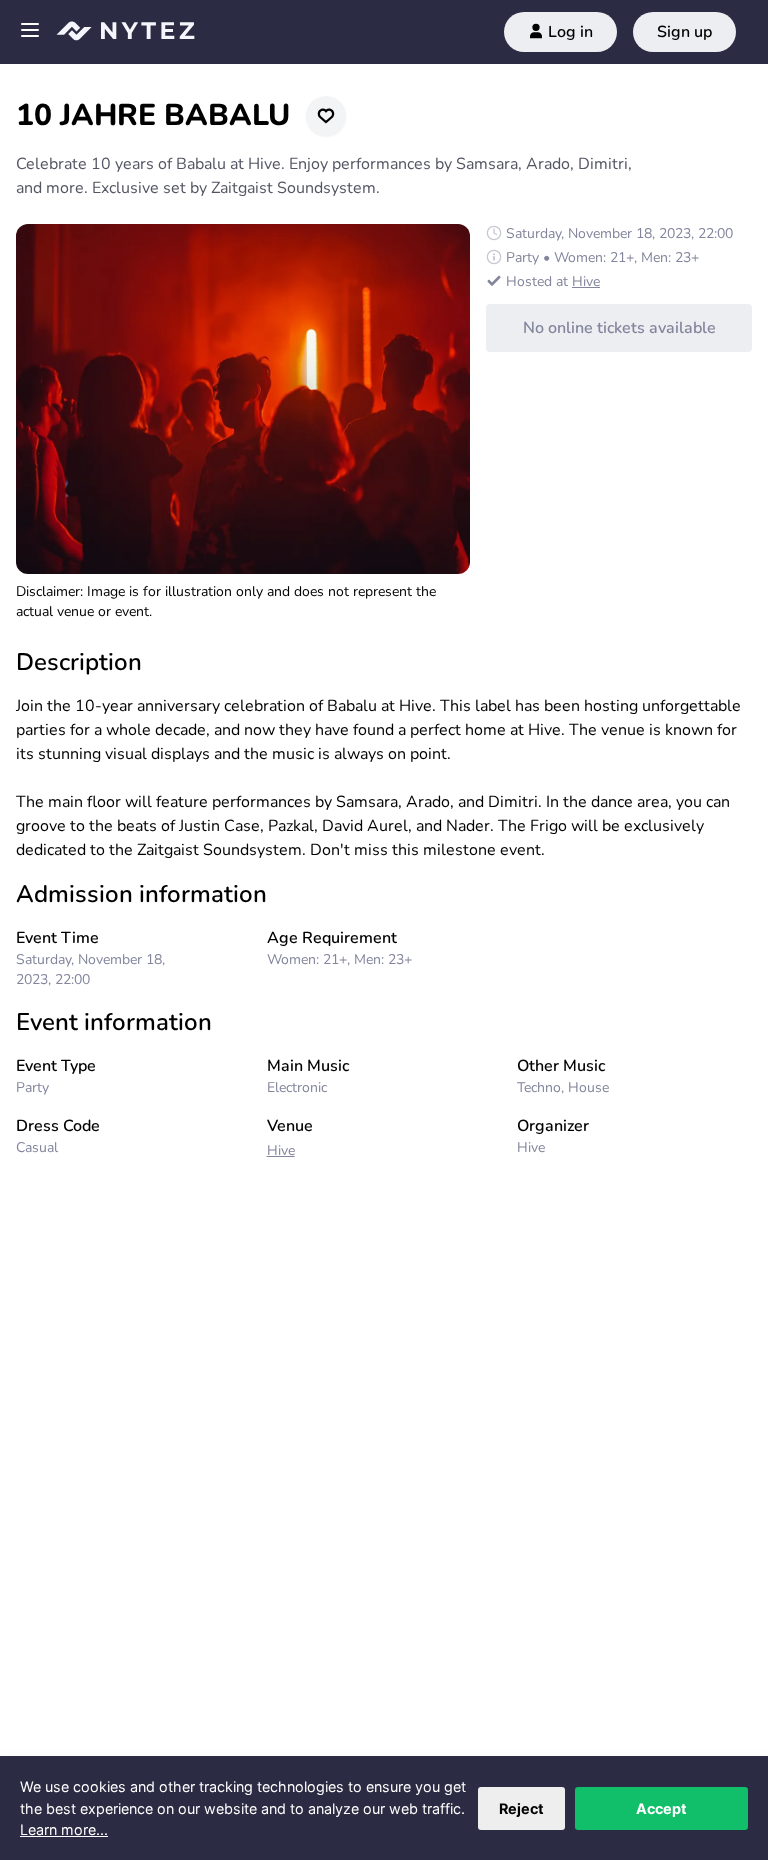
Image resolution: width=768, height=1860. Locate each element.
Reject (521, 1808)
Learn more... (64, 1829)
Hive (586, 281)
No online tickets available (619, 328)
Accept (661, 1808)
